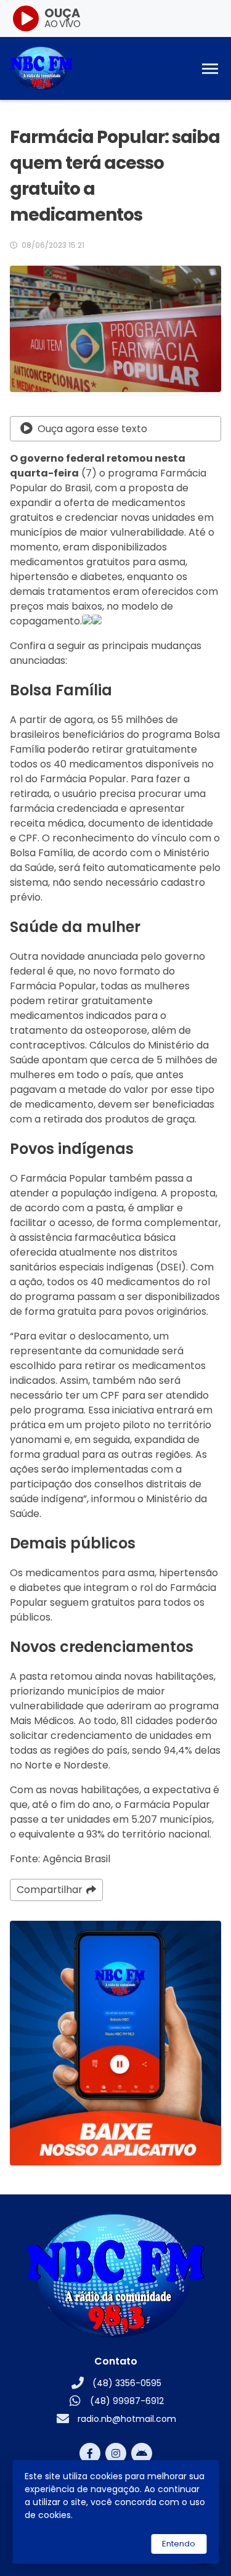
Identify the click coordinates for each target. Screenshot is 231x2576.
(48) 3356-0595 (127, 2383)
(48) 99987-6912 (127, 2401)
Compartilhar (50, 1890)
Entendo (179, 2544)
